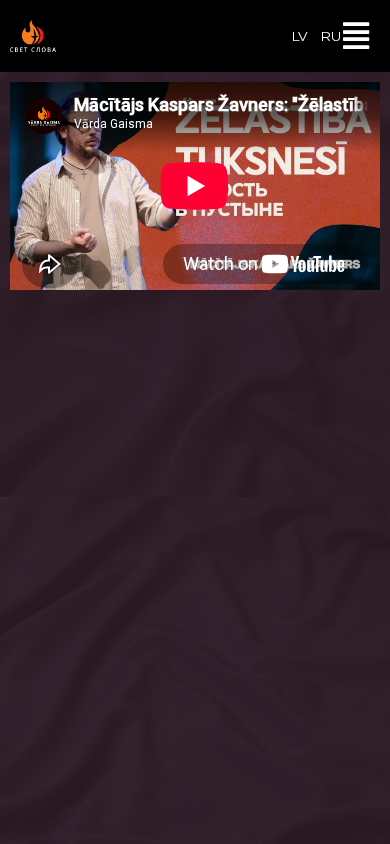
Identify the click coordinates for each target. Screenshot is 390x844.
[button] (356, 36)
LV (299, 36)
